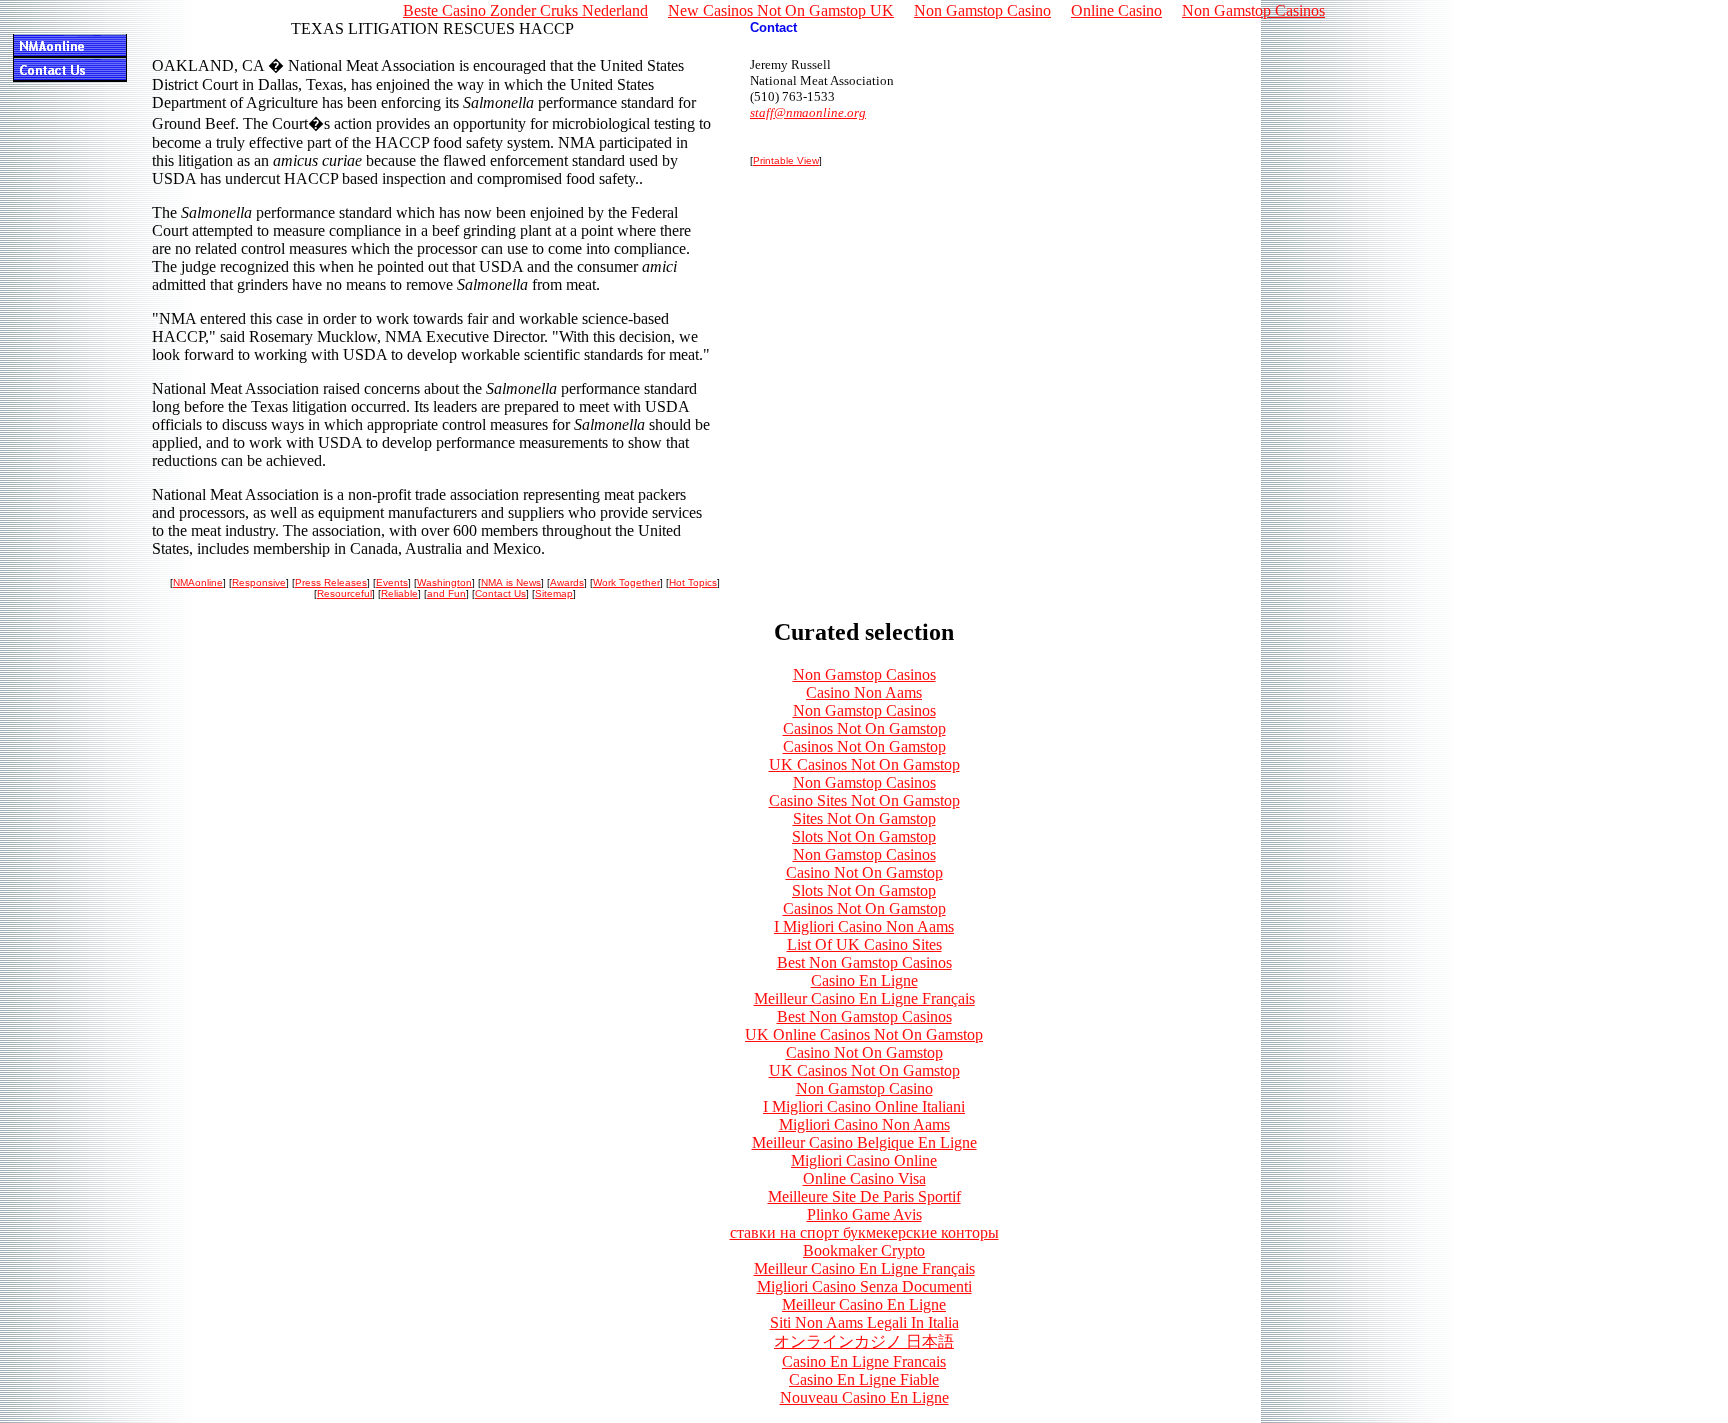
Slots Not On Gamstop (864, 836)
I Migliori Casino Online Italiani (864, 1106)
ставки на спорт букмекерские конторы (864, 1232)
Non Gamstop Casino (864, 1088)
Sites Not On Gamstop (864, 818)
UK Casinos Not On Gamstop (864, 764)
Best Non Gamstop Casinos (864, 962)
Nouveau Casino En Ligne (864, 1397)
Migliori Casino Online (864, 1160)
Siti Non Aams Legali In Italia (864, 1322)
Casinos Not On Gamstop (864, 728)
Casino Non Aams (864, 692)
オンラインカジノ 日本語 (864, 1341)
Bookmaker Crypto (864, 1250)
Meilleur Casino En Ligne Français (864, 998)
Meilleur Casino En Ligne (864, 1304)
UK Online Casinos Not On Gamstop (864, 1034)
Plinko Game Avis (864, 1214)
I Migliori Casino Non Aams (864, 926)
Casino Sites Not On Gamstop (864, 800)
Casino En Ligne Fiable (864, 1379)
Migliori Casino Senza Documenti (864, 1286)
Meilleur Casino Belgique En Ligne (864, 1142)
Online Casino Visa (864, 1178)
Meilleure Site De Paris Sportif (864, 1196)
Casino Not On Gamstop (864, 872)
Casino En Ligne (864, 980)
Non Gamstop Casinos (864, 674)
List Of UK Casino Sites (864, 944)
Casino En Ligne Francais (864, 1361)
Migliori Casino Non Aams (864, 1124)
